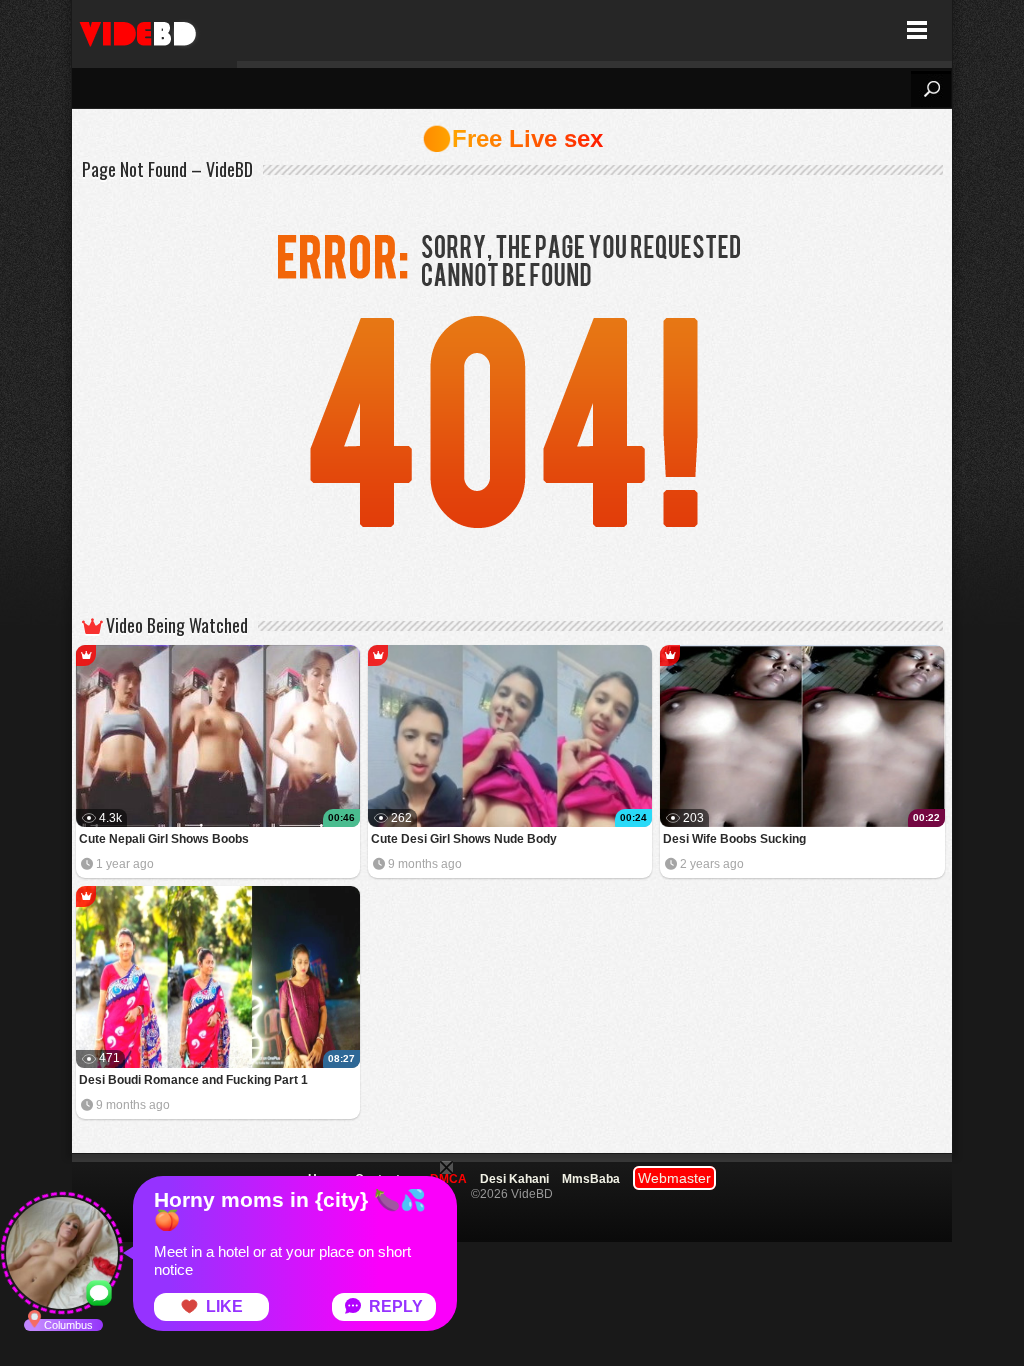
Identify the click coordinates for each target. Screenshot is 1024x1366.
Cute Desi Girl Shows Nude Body (464, 839)
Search (931, 89)
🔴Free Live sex (512, 138)
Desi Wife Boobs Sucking (734, 839)
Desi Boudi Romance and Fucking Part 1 (193, 1080)
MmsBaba (591, 1179)
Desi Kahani (514, 1179)
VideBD (154, 30)
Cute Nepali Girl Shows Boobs (164, 839)
